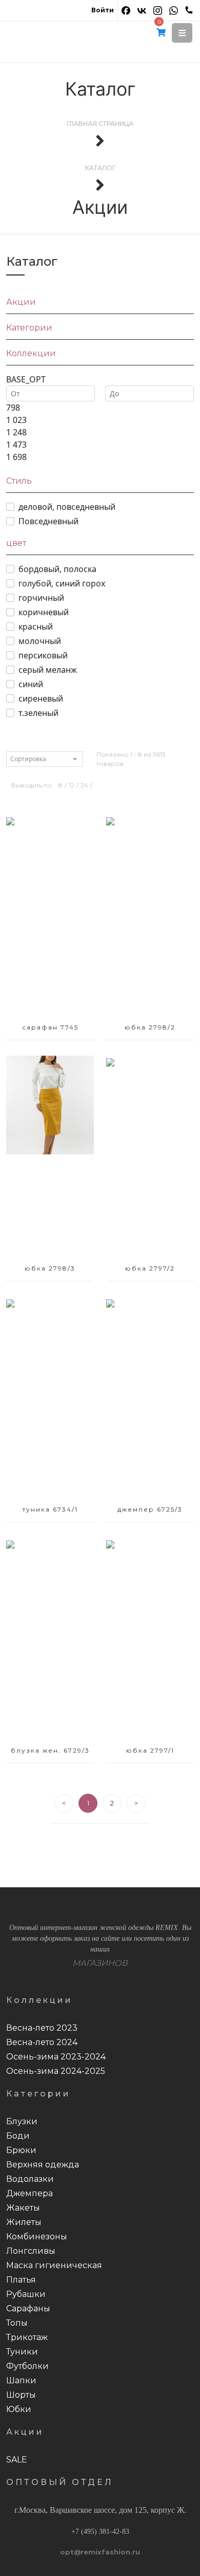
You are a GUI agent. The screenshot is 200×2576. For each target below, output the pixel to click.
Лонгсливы (31, 2251)
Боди (18, 2136)
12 (72, 785)
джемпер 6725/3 (150, 1509)
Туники (22, 2352)
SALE (17, 2460)
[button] (182, 33)
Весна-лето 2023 (42, 2028)
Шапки (21, 2380)
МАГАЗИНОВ (100, 1963)
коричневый (44, 612)
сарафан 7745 (50, 1027)
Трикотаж (27, 2337)
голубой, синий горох (62, 583)
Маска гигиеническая (54, 2265)
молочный (40, 641)
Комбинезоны (37, 2237)
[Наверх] (177, 2553)
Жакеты (23, 2208)
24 (84, 785)
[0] (161, 33)
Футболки (27, 2366)
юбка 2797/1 (150, 1750)
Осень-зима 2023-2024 (56, 2057)
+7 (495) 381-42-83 (100, 2532)
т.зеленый (38, 713)
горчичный (41, 598)
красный (36, 627)
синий (31, 684)
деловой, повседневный (67, 507)
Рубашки (26, 2294)
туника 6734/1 (50, 1509)
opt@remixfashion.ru (100, 2552)
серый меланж (48, 670)
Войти (103, 10)
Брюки (21, 2150)
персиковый (43, 655)
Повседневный (48, 521)
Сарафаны (28, 2308)
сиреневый (41, 698)
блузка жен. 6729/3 (50, 1750)
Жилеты (24, 2222)
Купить (50, 920)
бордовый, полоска (57, 569)
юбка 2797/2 (150, 1268)
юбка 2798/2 (150, 1027)
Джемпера (29, 2193)
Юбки (19, 2409)
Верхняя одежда (43, 2165)
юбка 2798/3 (50, 1268)
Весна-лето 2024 (42, 2042)
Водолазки (30, 2179)
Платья (21, 2280)
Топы (17, 2323)
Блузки (22, 2121)
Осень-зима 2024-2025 (56, 2071)
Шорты (21, 2395)
